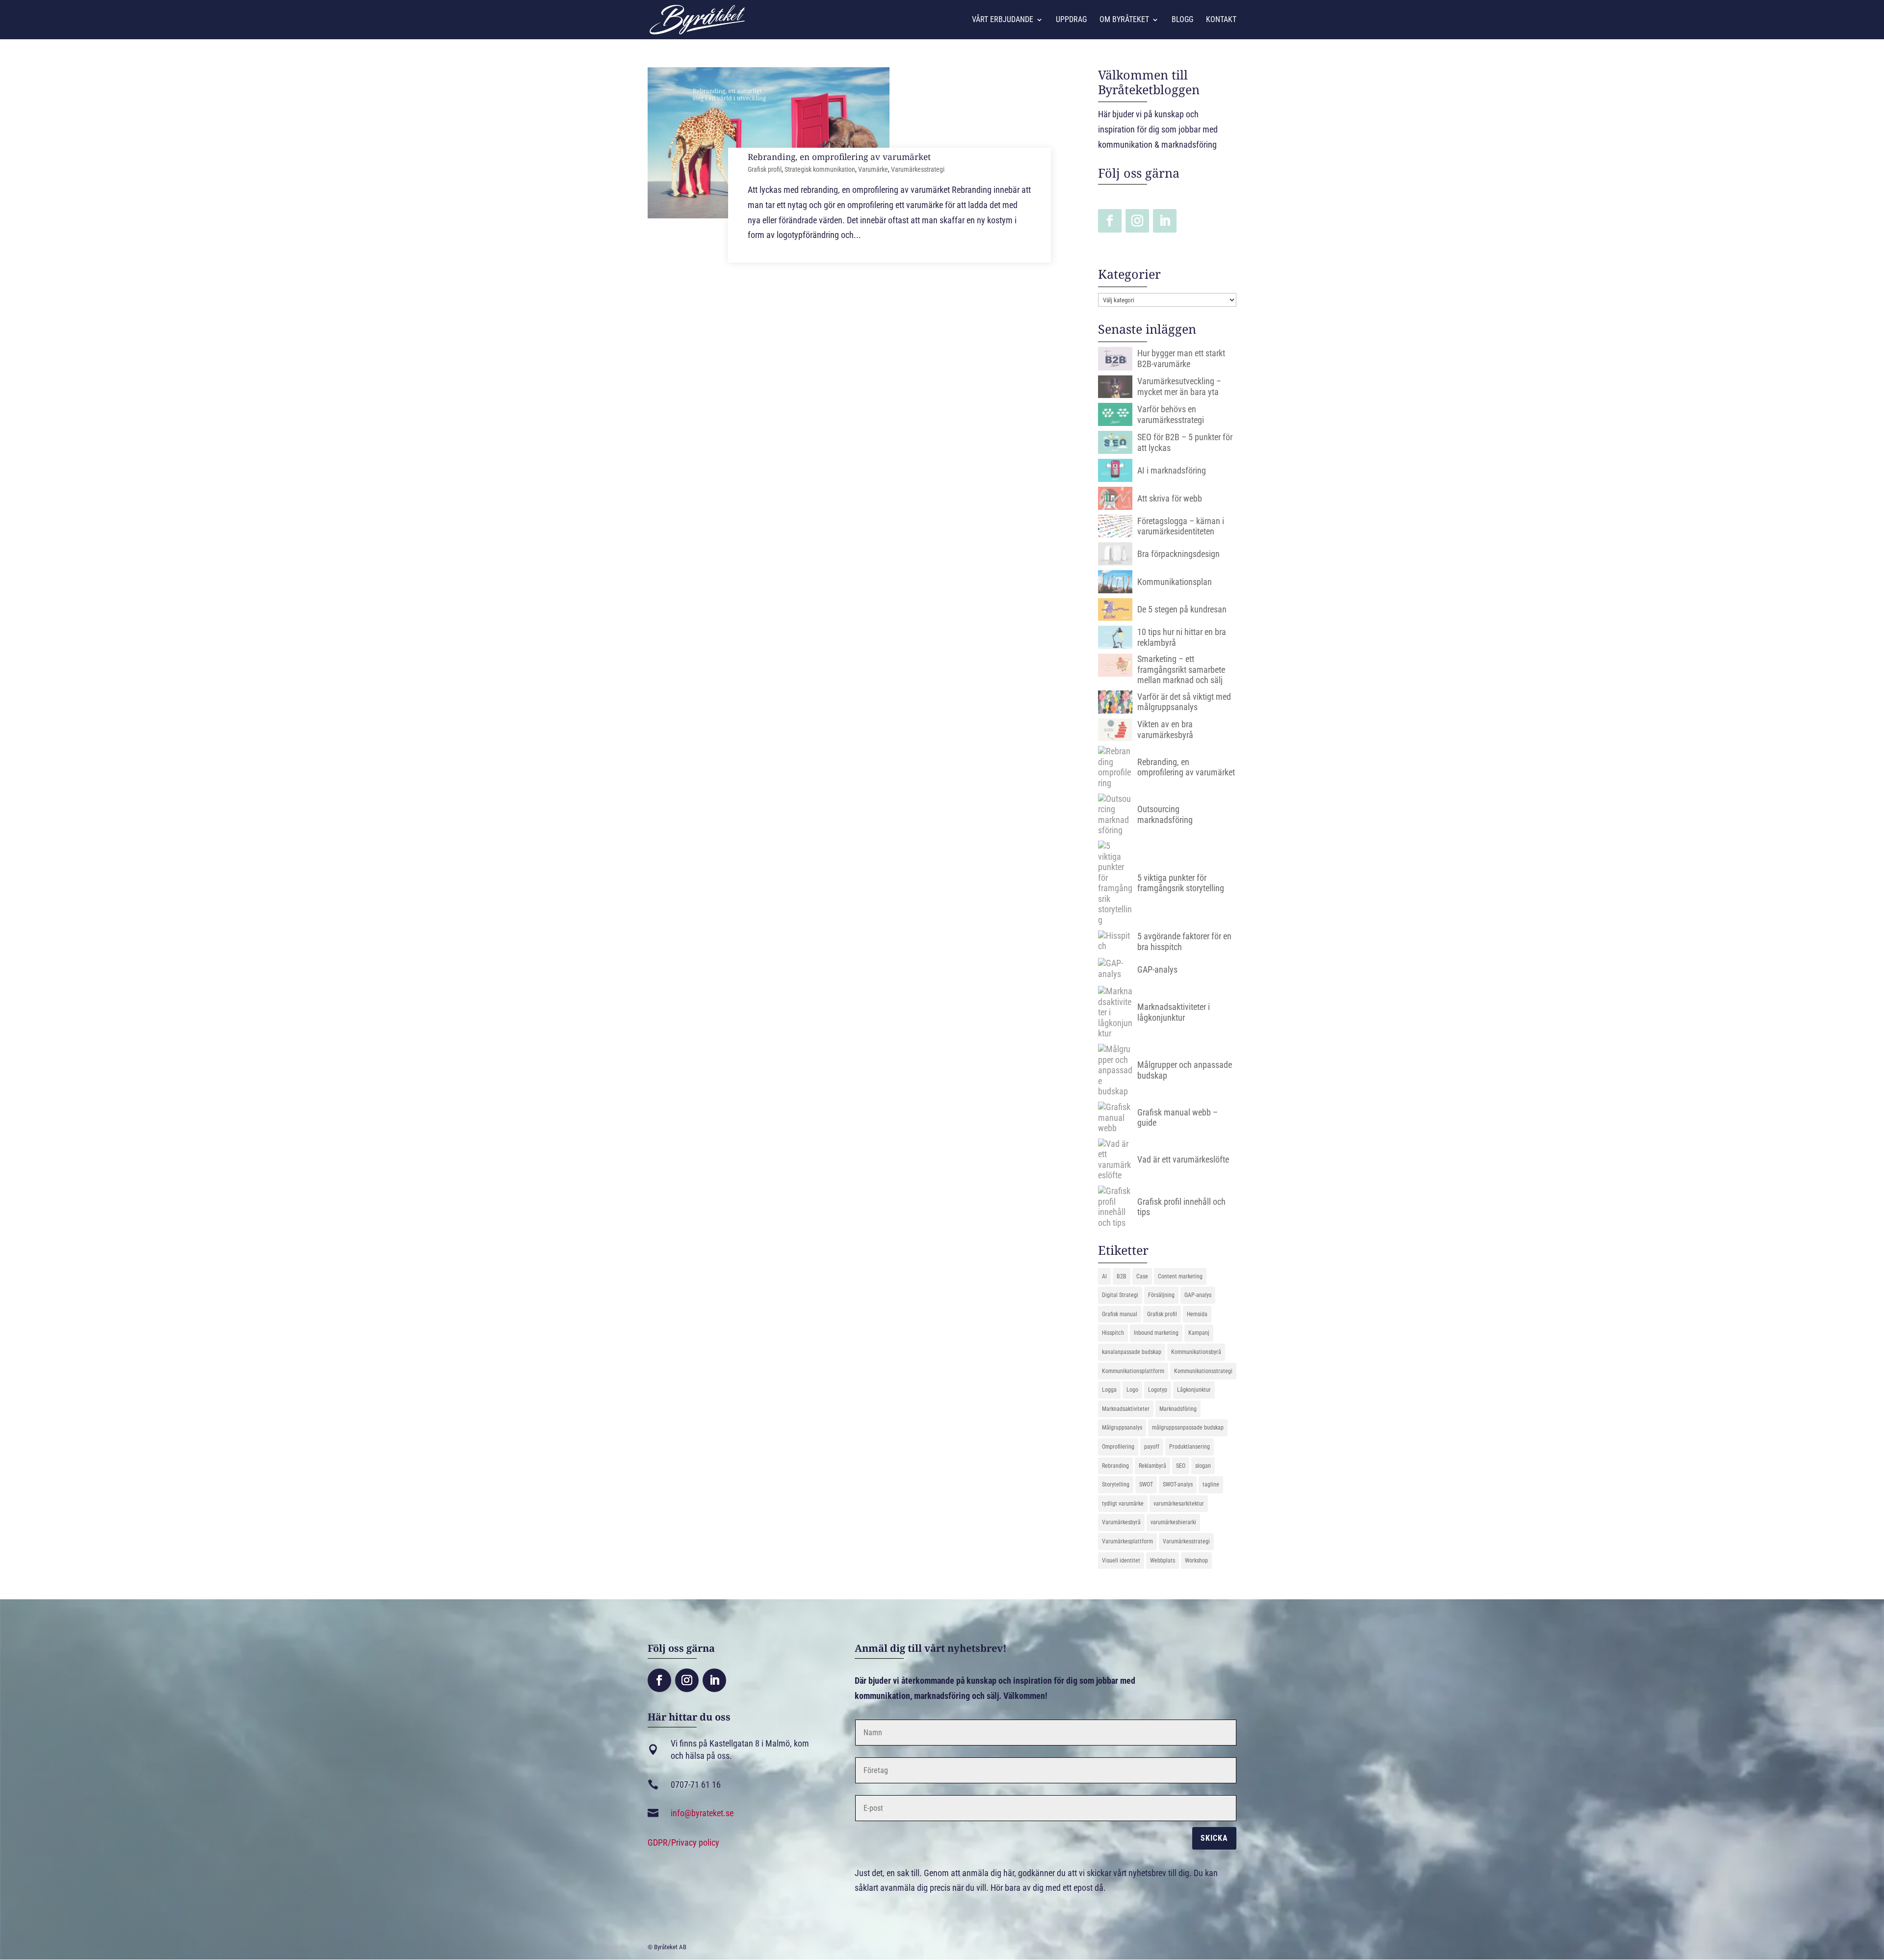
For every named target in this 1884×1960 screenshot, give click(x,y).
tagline (1211, 1484)
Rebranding (1115, 1466)
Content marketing (1180, 1276)
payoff (1152, 1447)
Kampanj (1199, 1333)
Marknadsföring (1178, 1409)
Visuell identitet (1121, 1561)
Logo (1132, 1390)
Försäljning (1161, 1295)
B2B (1122, 1276)
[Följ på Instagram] (1137, 221)
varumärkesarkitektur (1179, 1504)
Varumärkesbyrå (1121, 1522)
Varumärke (873, 169)
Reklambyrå (1152, 1466)
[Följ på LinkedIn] (1165, 221)
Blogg (1182, 20)
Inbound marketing (1156, 1333)
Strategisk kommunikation (820, 169)
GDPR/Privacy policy (683, 1842)
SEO (1181, 1466)
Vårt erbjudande (1003, 20)
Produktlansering (1190, 1447)
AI (1104, 1276)
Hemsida (1197, 1314)
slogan (1203, 1466)
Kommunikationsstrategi (1203, 1371)
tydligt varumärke (1123, 1504)
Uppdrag (1071, 20)
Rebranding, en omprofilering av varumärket (839, 157)
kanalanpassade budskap (1132, 1352)
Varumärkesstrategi (918, 169)
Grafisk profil (765, 169)
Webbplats (1163, 1561)
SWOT (1146, 1484)
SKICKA (1214, 1838)
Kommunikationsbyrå (1196, 1352)
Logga (1109, 1390)
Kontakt (1221, 20)
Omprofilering (1118, 1447)
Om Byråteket (1124, 20)
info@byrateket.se (702, 1813)
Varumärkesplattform (1127, 1541)
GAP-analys (1198, 1295)
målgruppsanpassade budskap (1188, 1428)
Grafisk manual (1120, 1314)
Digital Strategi (1120, 1295)
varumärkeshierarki (1173, 1522)
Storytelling (1116, 1484)
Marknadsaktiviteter (1126, 1409)
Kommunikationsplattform (1133, 1371)
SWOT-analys (1178, 1484)
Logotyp (1158, 1390)
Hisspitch (1113, 1333)
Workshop (1196, 1561)
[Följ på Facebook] (1110, 221)
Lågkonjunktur (1194, 1390)
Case (1142, 1276)
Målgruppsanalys (1122, 1428)
